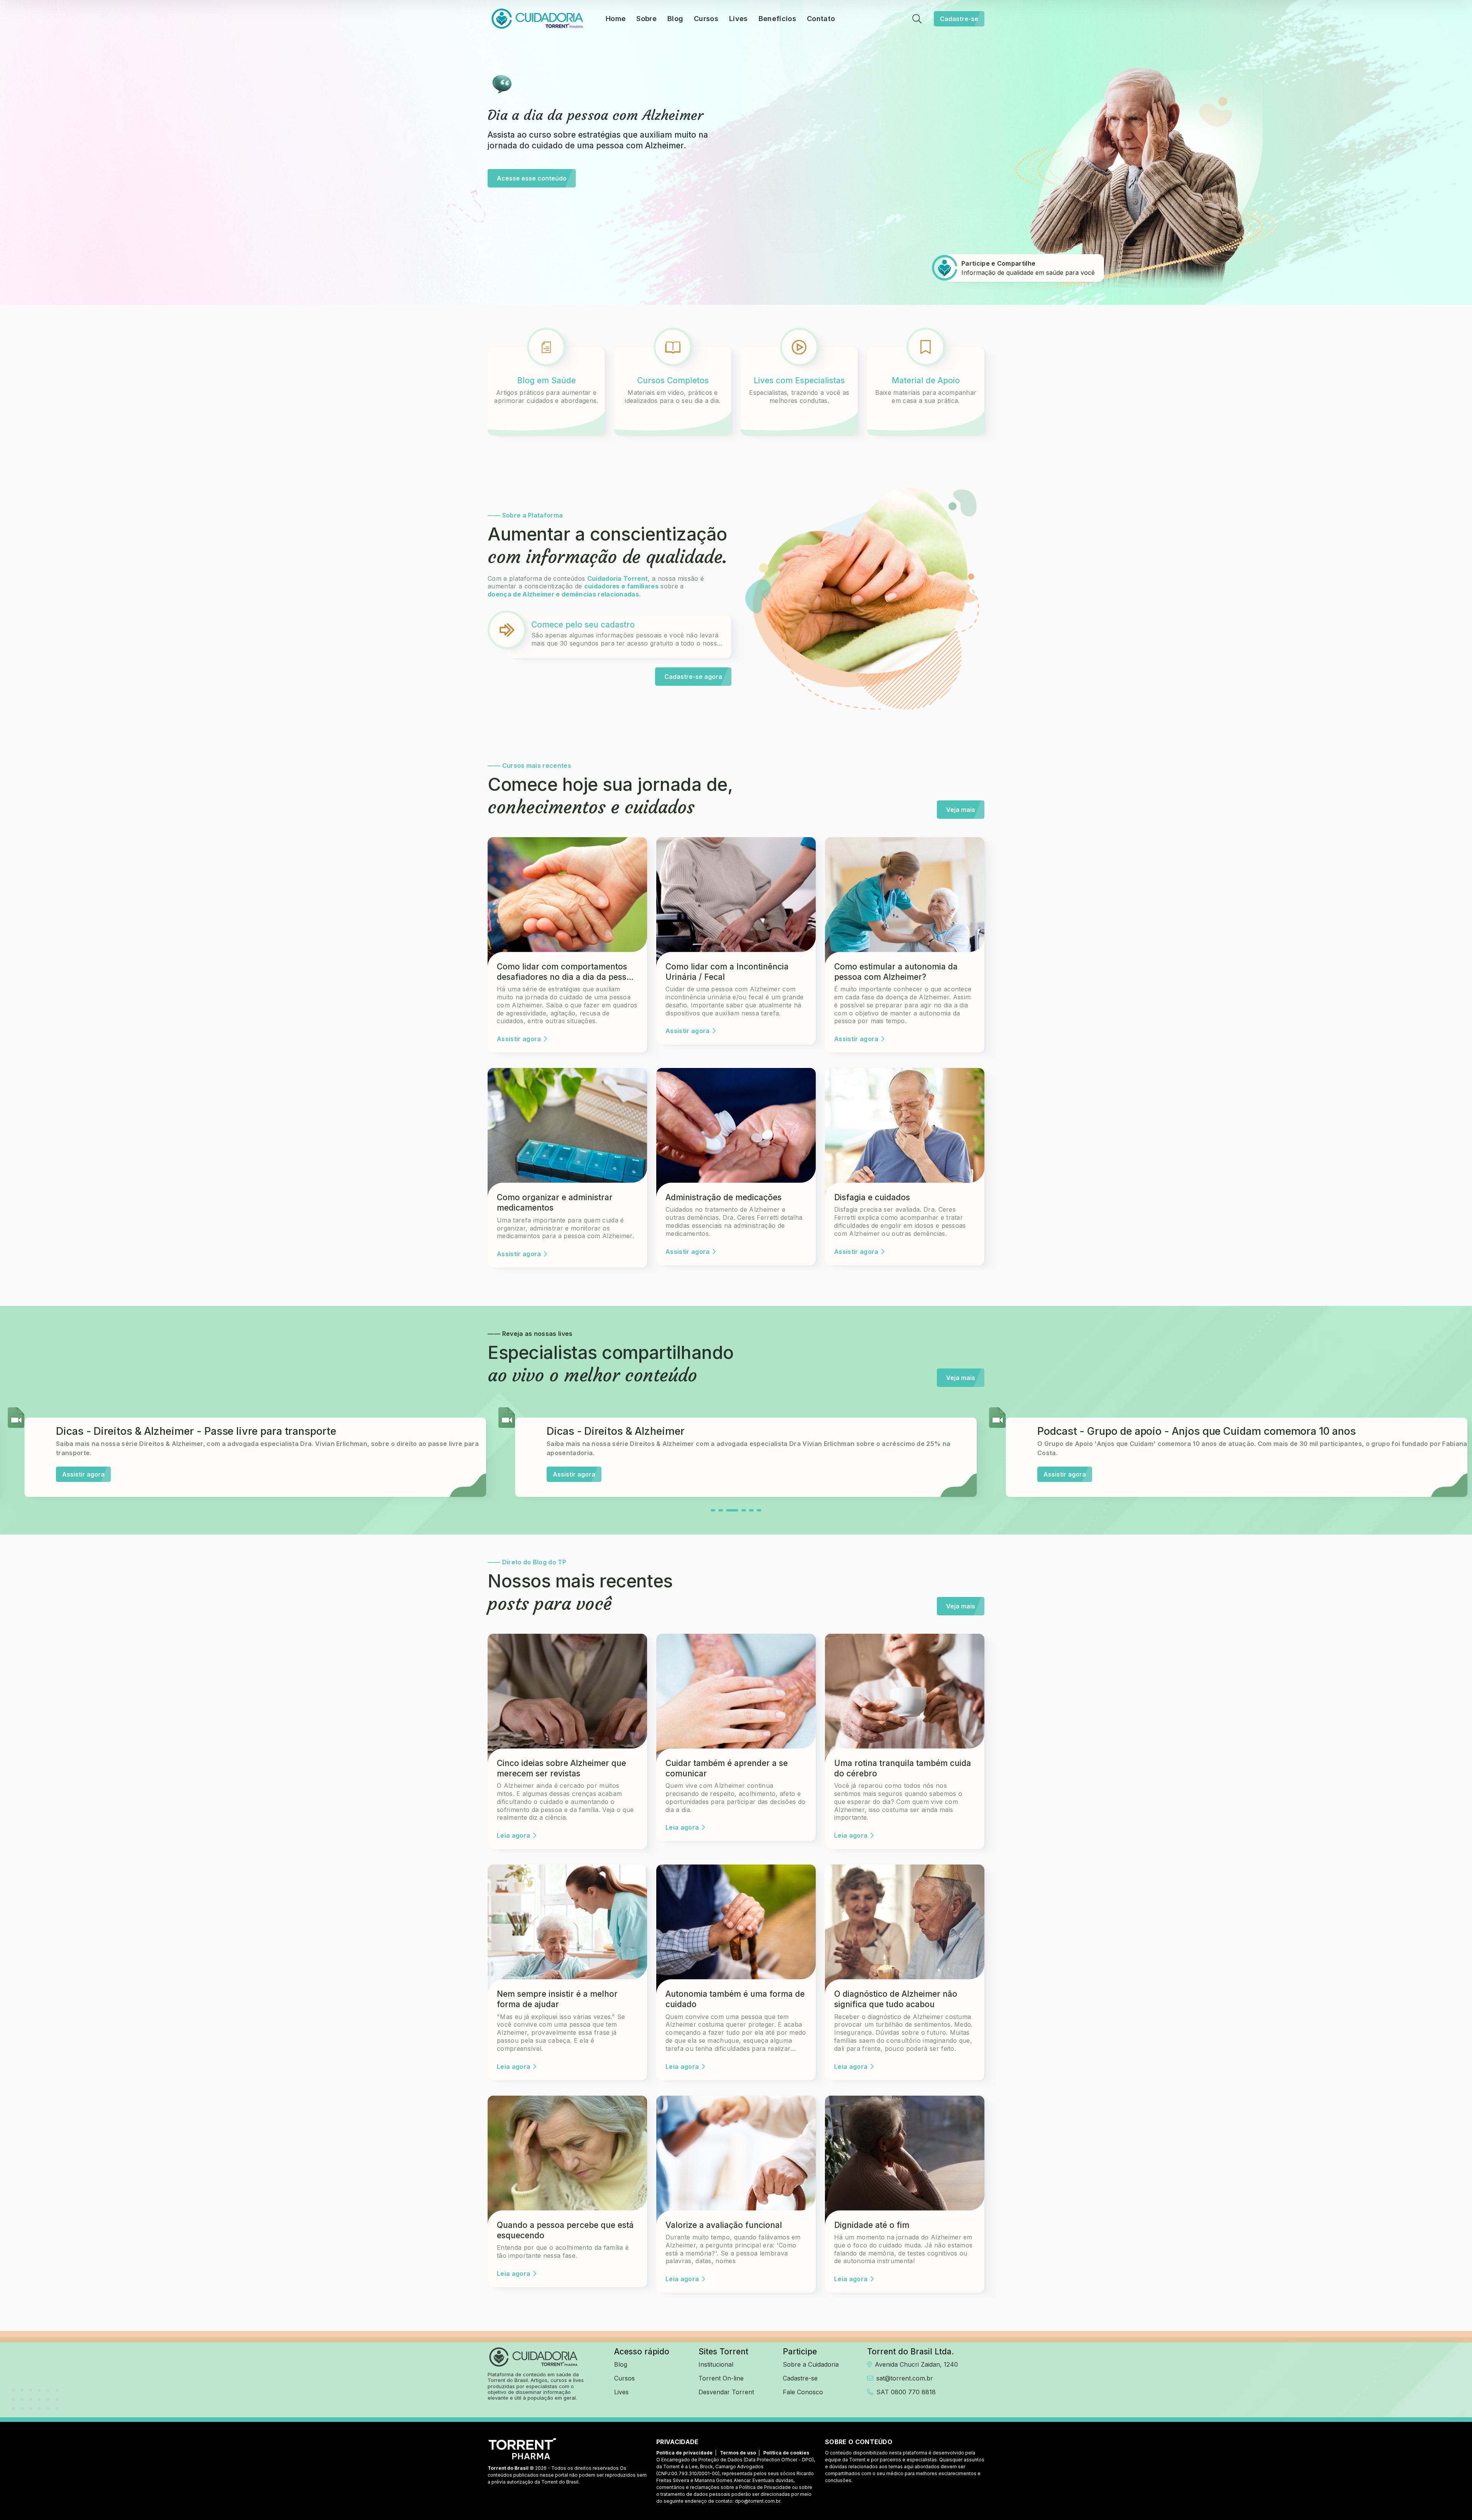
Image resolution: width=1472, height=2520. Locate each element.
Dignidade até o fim (872, 2225)
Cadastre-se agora (693, 677)
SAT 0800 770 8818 (906, 2392)
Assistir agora (519, 1039)
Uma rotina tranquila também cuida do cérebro (903, 1768)
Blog (675, 19)
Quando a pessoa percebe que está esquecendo (565, 2230)
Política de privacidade (684, 2453)
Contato (821, 19)
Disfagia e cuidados (872, 1197)
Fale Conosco (803, 2392)
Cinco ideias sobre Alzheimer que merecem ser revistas (561, 1768)
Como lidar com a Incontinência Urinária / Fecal (727, 972)
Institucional (716, 2364)
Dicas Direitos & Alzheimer (612, 1431)
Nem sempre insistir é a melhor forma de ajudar (557, 1999)
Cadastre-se (959, 19)
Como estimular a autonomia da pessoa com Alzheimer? (896, 972)
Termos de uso (738, 2453)
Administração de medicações (724, 1197)
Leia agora (513, 1835)
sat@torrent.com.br (905, 2378)
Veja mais (961, 810)
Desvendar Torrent (726, 2392)
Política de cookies (786, 2453)
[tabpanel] (245, 1451)
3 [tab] (728, 1510)
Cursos (706, 19)
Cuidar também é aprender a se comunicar (727, 1768)
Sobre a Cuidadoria (811, 2364)
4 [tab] (736, 1510)
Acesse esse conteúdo (532, 178)
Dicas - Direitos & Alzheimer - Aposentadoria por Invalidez (1180, 1431)
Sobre (646, 19)
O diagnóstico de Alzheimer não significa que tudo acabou (896, 1999)
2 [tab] (721, 1510)
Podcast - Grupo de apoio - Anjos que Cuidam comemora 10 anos (215, 1431)
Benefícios (777, 19)
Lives (738, 19)
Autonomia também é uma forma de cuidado (735, 1999)
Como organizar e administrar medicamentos (555, 1203)
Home (616, 19)
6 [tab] (759, 1510)
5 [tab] (747, 1510)
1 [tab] (713, 1510)
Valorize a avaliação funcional (724, 2225)
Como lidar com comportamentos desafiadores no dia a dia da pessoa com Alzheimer (566, 972)
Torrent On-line (721, 2378)
